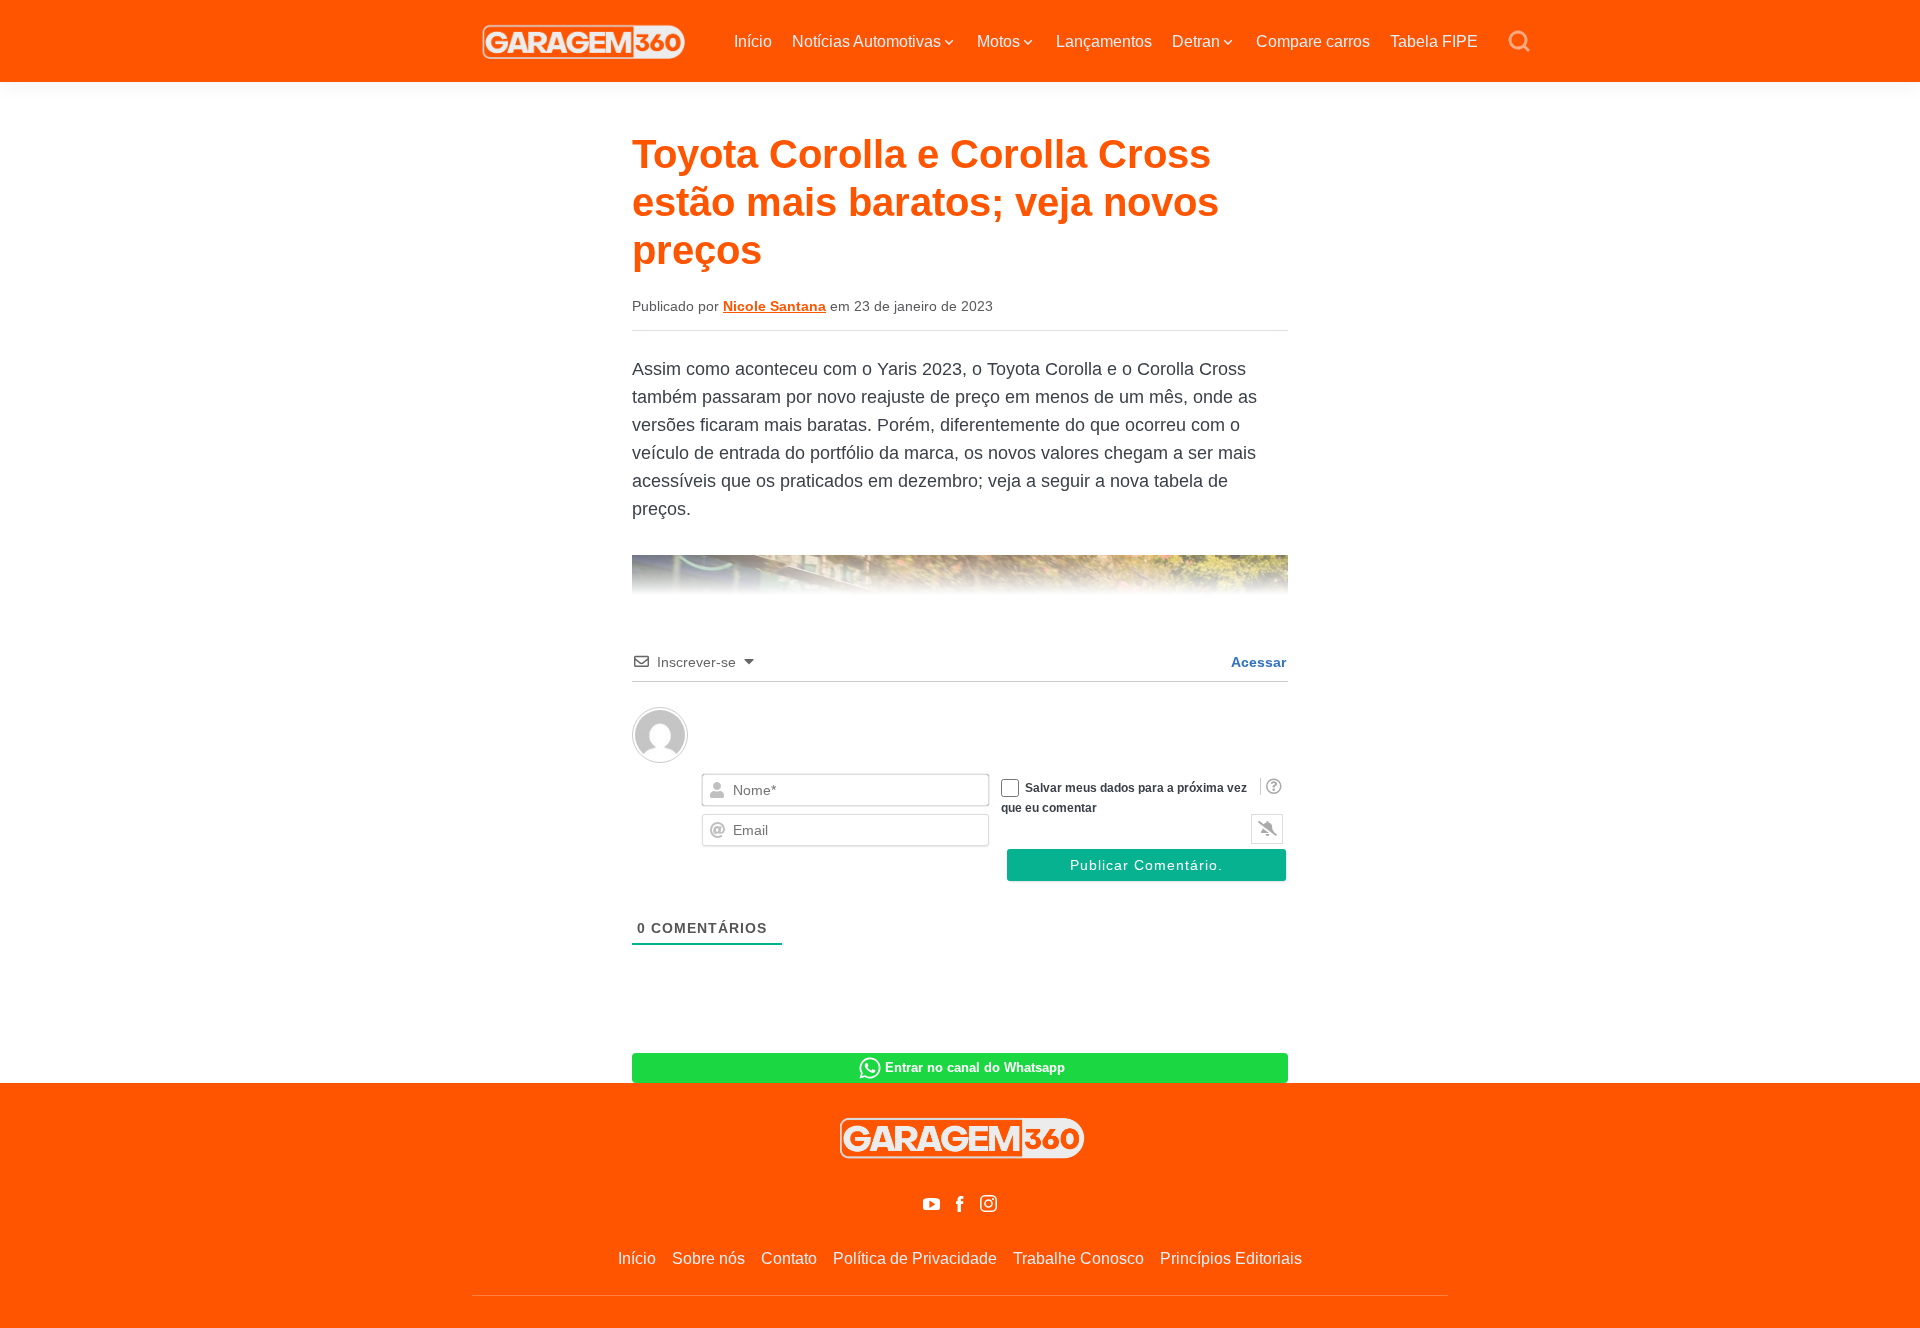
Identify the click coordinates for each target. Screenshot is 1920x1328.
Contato (789, 1258)
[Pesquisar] (1519, 42)
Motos (998, 41)
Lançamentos (1104, 41)
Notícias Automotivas (866, 41)
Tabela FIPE (1434, 41)
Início (753, 41)
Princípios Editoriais (1231, 1258)
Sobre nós (708, 1258)
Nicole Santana (774, 306)
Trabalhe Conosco (1078, 1258)
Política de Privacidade (915, 1258)
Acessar (1257, 662)
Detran (1196, 41)
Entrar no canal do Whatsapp (975, 1067)
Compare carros (1313, 41)
